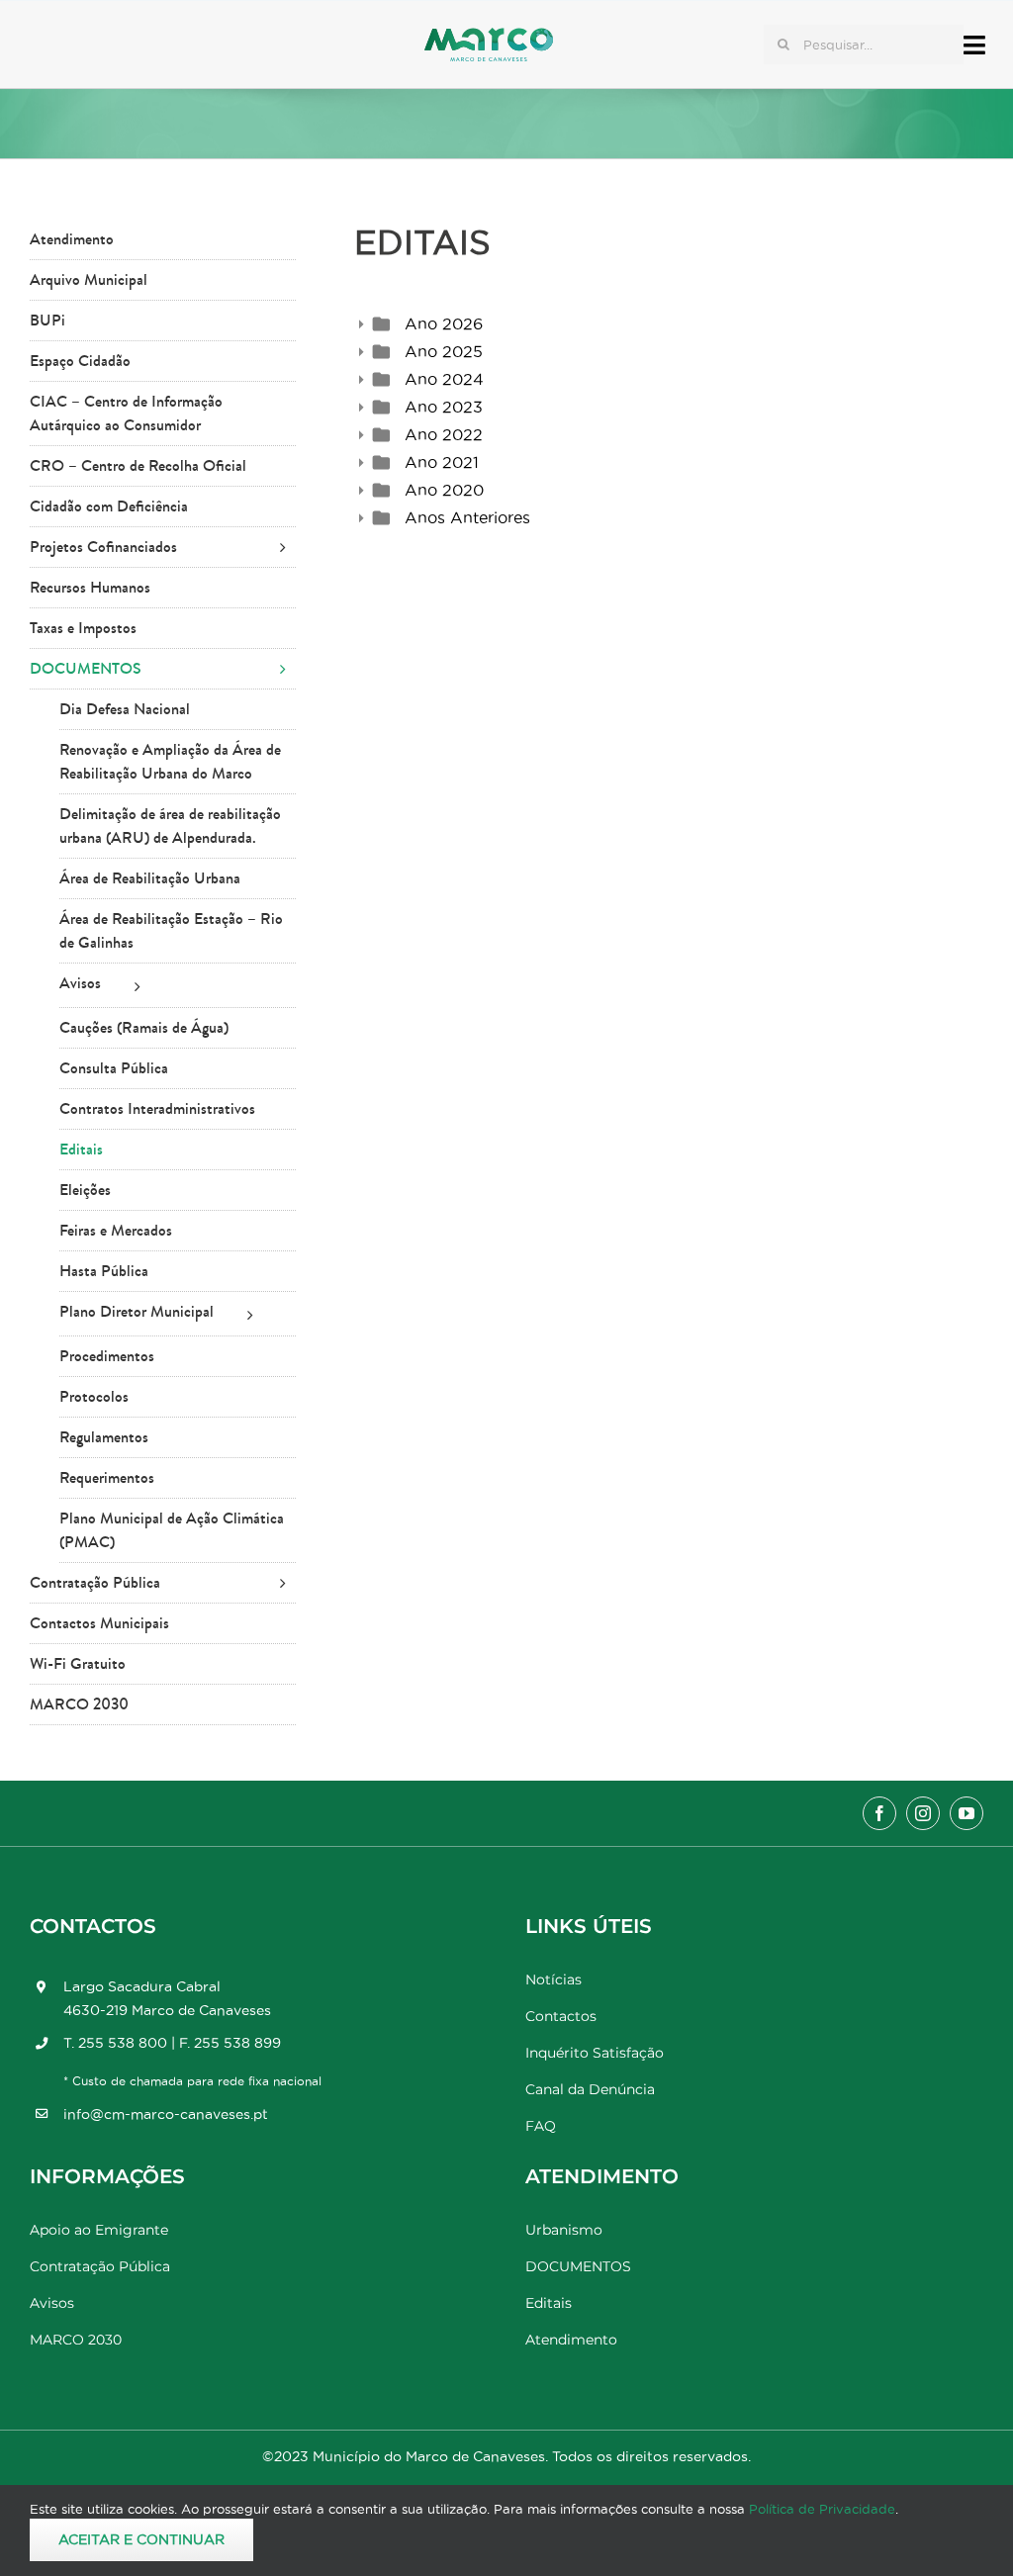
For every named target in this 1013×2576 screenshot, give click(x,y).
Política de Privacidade (822, 2509)
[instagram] (923, 1813)
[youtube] (967, 1813)
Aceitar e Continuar (141, 2539)
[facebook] (879, 1813)
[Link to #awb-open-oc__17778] (974, 45)
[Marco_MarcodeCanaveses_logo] (489, 36)
